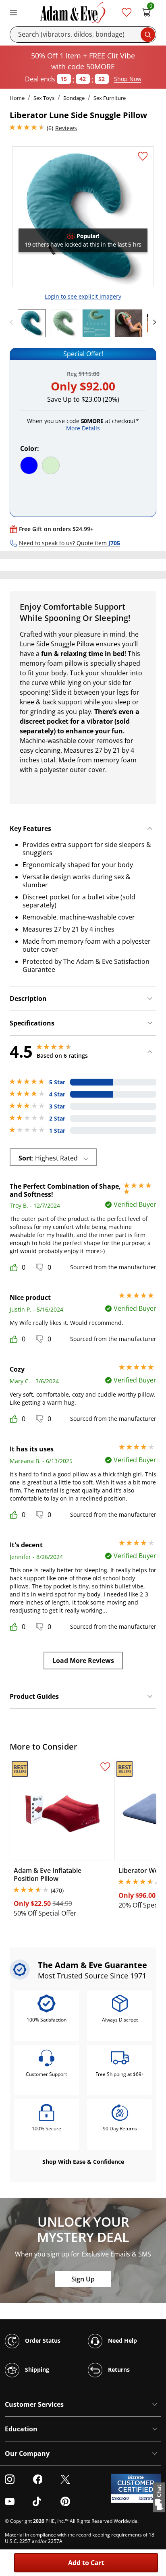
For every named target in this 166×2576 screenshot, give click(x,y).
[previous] (14, 322)
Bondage (74, 98)
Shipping (36, 2369)
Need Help (122, 2340)
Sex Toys (44, 98)
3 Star (57, 1106)
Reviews (66, 128)
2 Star (57, 1119)
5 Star (57, 1082)
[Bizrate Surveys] (150, 2498)
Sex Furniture (110, 98)
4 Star (57, 1094)
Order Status (42, 2340)
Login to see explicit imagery (83, 296)
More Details (83, 428)
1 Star (57, 1131)
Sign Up (83, 2279)
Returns (118, 2369)
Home (17, 98)
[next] (152, 322)
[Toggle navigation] (13, 12)
